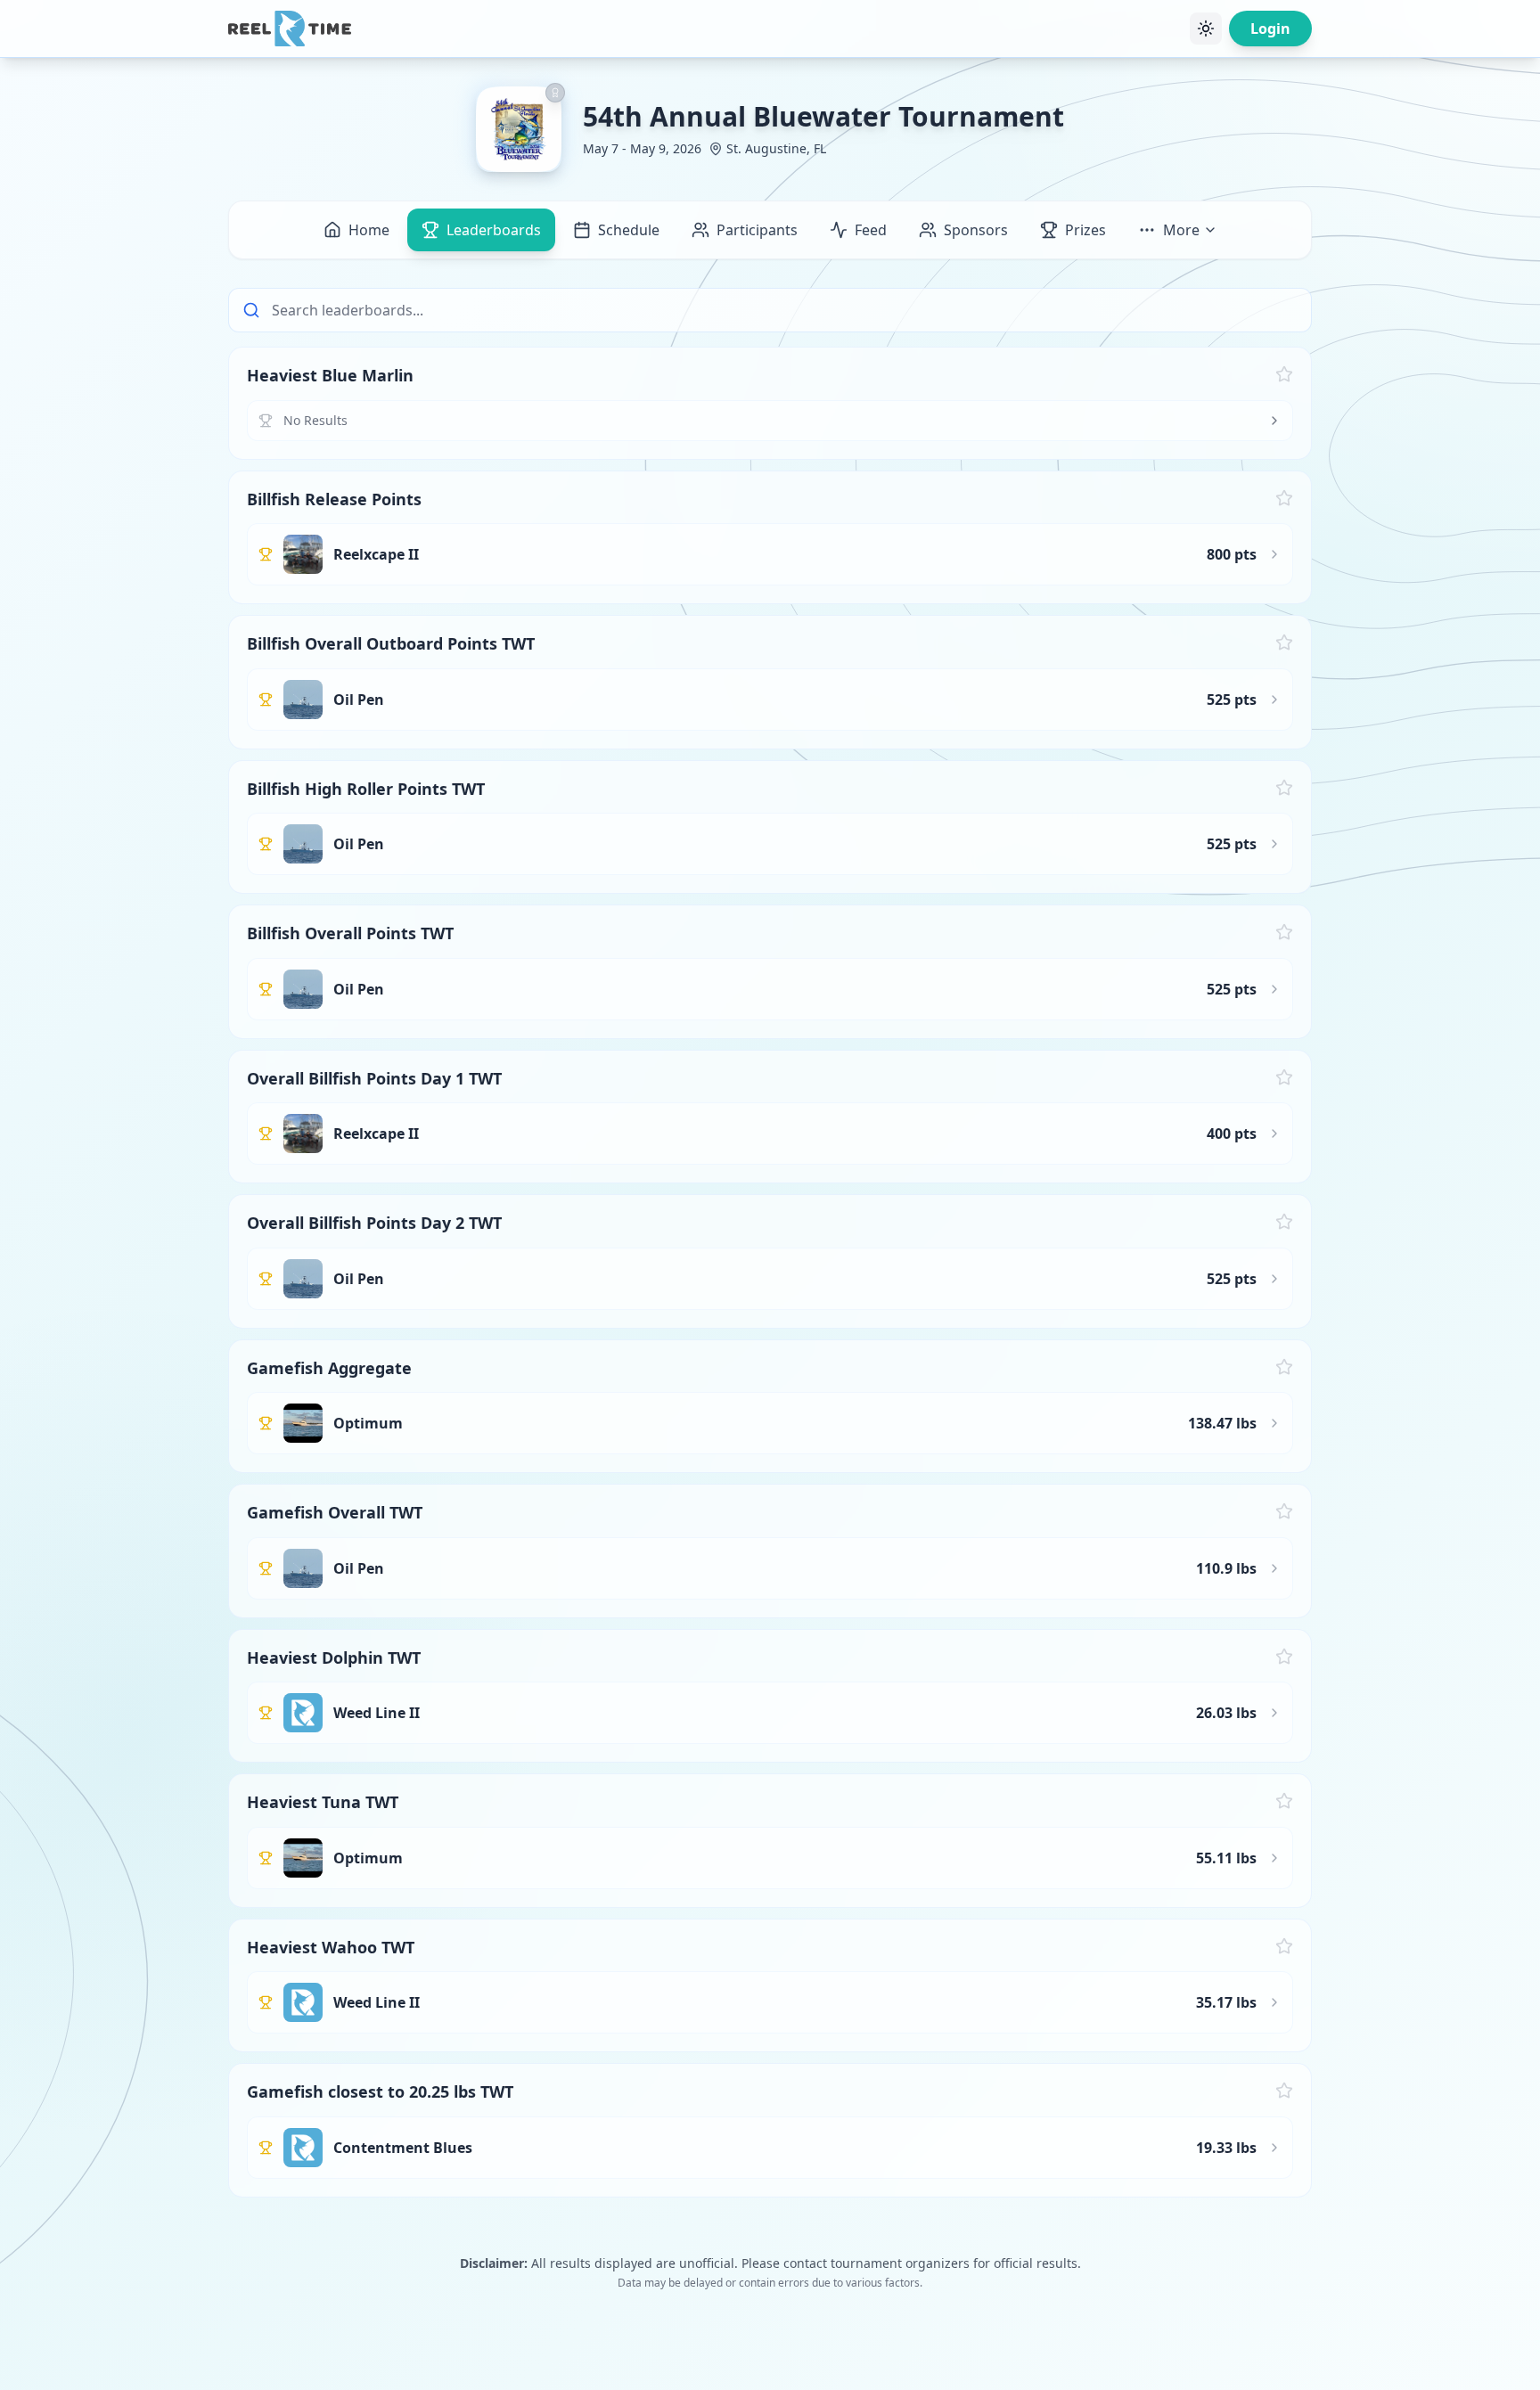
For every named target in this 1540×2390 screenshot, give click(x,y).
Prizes (1085, 230)
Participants (757, 230)
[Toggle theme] (1206, 29)
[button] (770, 403)
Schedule (629, 230)
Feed (871, 230)
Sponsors (976, 230)
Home (369, 230)
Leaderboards (494, 230)
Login (1270, 29)
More (1181, 230)
